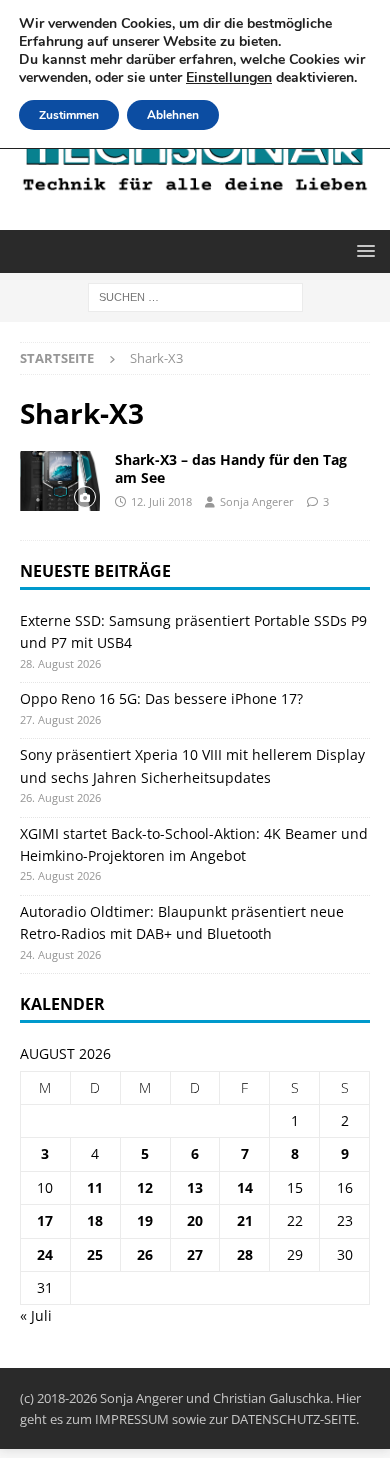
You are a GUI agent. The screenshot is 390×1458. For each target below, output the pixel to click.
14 (245, 1187)
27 (195, 1254)
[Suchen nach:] (195, 295)
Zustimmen (69, 115)
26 (145, 1254)
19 (145, 1220)
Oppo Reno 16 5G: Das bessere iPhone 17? (161, 698)
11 (95, 1187)
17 (45, 1220)
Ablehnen (173, 115)
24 (45, 1254)
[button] (362, 250)
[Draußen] (60, 481)
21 (245, 1220)
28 (245, 1254)
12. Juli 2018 (161, 501)
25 (95, 1254)
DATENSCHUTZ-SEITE (293, 1419)
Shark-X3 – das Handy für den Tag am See (231, 468)
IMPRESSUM (132, 1419)
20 (195, 1220)
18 (95, 1220)
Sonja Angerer (257, 501)
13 (195, 1187)
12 (145, 1187)
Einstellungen (229, 78)
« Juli (36, 1315)
